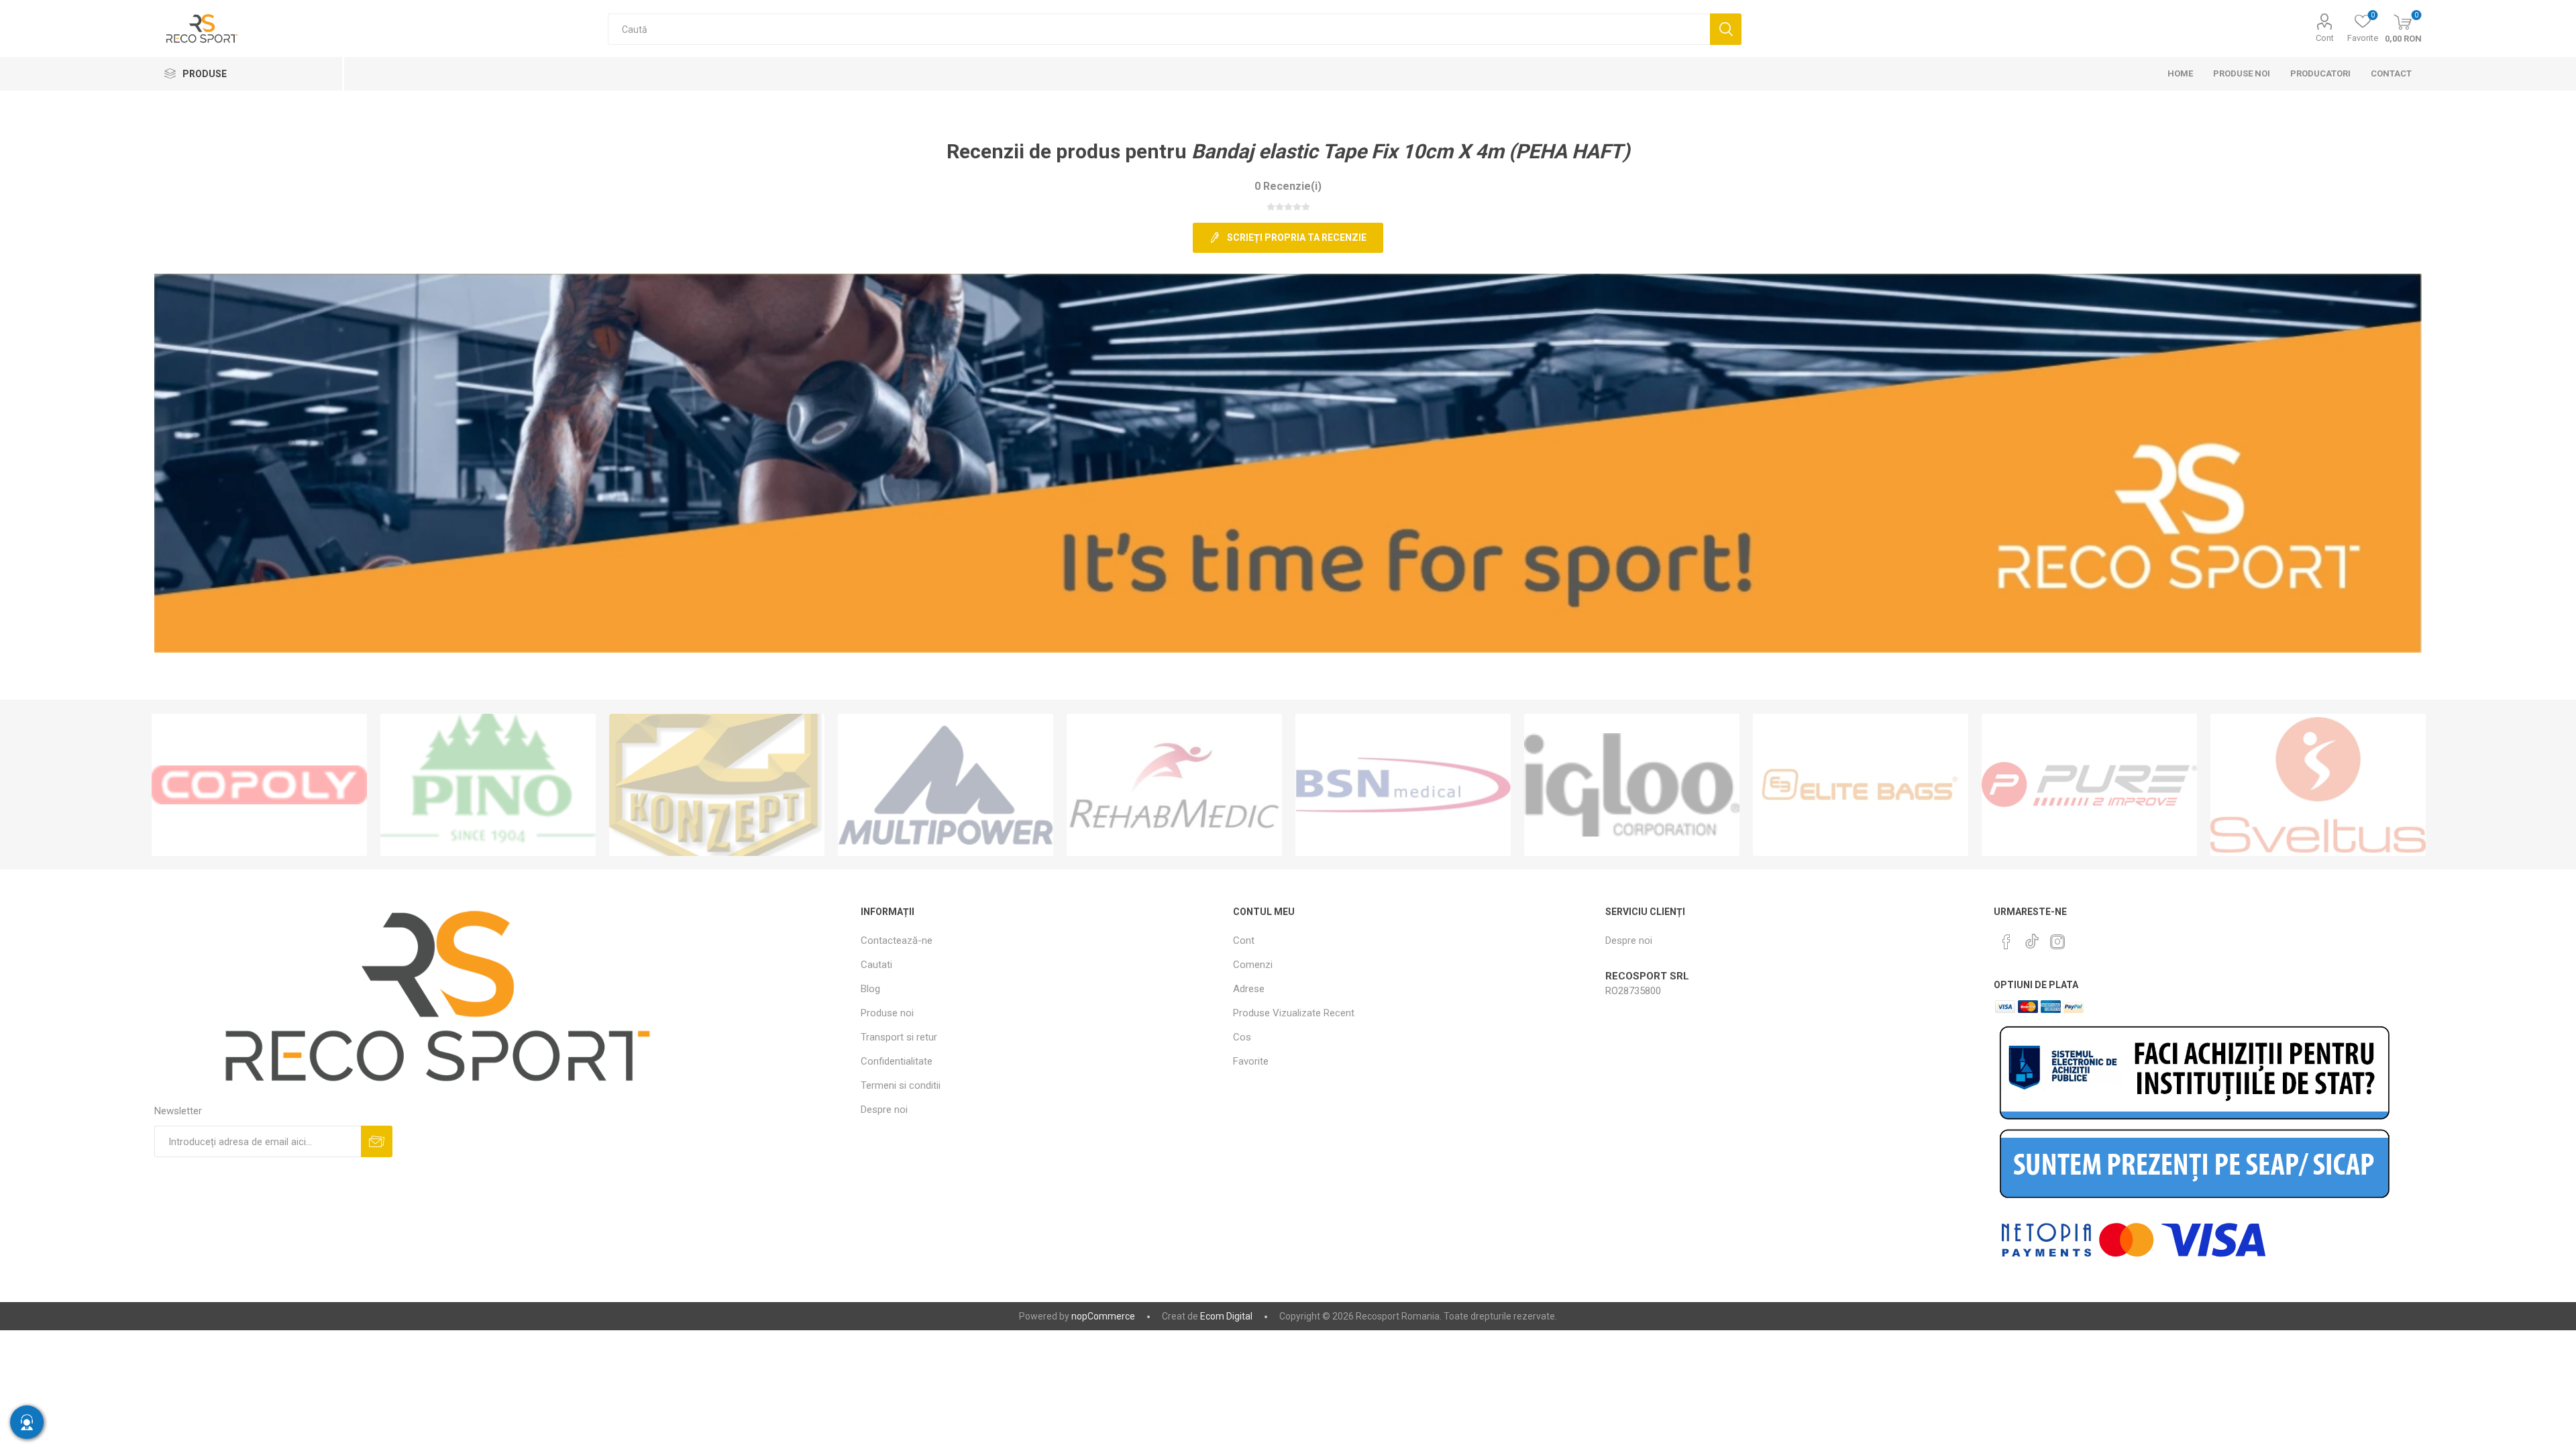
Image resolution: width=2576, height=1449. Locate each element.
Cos (1242, 1037)
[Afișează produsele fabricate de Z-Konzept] (717, 785)
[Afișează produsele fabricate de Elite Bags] (1861, 785)
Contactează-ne (897, 941)
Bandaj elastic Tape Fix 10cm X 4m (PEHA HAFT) (1411, 151)
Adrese (1249, 989)
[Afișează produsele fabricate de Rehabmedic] (1174, 785)
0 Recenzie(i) (1288, 186)
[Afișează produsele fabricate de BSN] (1403, 785)
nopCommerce (1103, 1316)
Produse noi (887, 1013)
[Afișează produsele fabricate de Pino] (488, 785)
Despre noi (884, 1110)
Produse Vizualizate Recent (1294, 1013)
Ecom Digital (1226, 1316)
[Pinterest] (2006, 942)
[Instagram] (2057, 942)
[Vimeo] (2032, 938)
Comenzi (1253, 965)
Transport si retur (899, 1037)
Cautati (1726, 29)
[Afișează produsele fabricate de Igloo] (1632, 785)
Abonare (377, 1141)
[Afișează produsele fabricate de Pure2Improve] (2089, 785)
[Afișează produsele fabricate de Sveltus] (2318, 785)
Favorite (1251, 1061)
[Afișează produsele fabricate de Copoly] (259, 785)
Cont (2325, 38)
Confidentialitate (897, 1061)
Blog (870, 989)
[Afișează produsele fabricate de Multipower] (946, 785)
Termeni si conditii (901, 1085)
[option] (259, 785)
